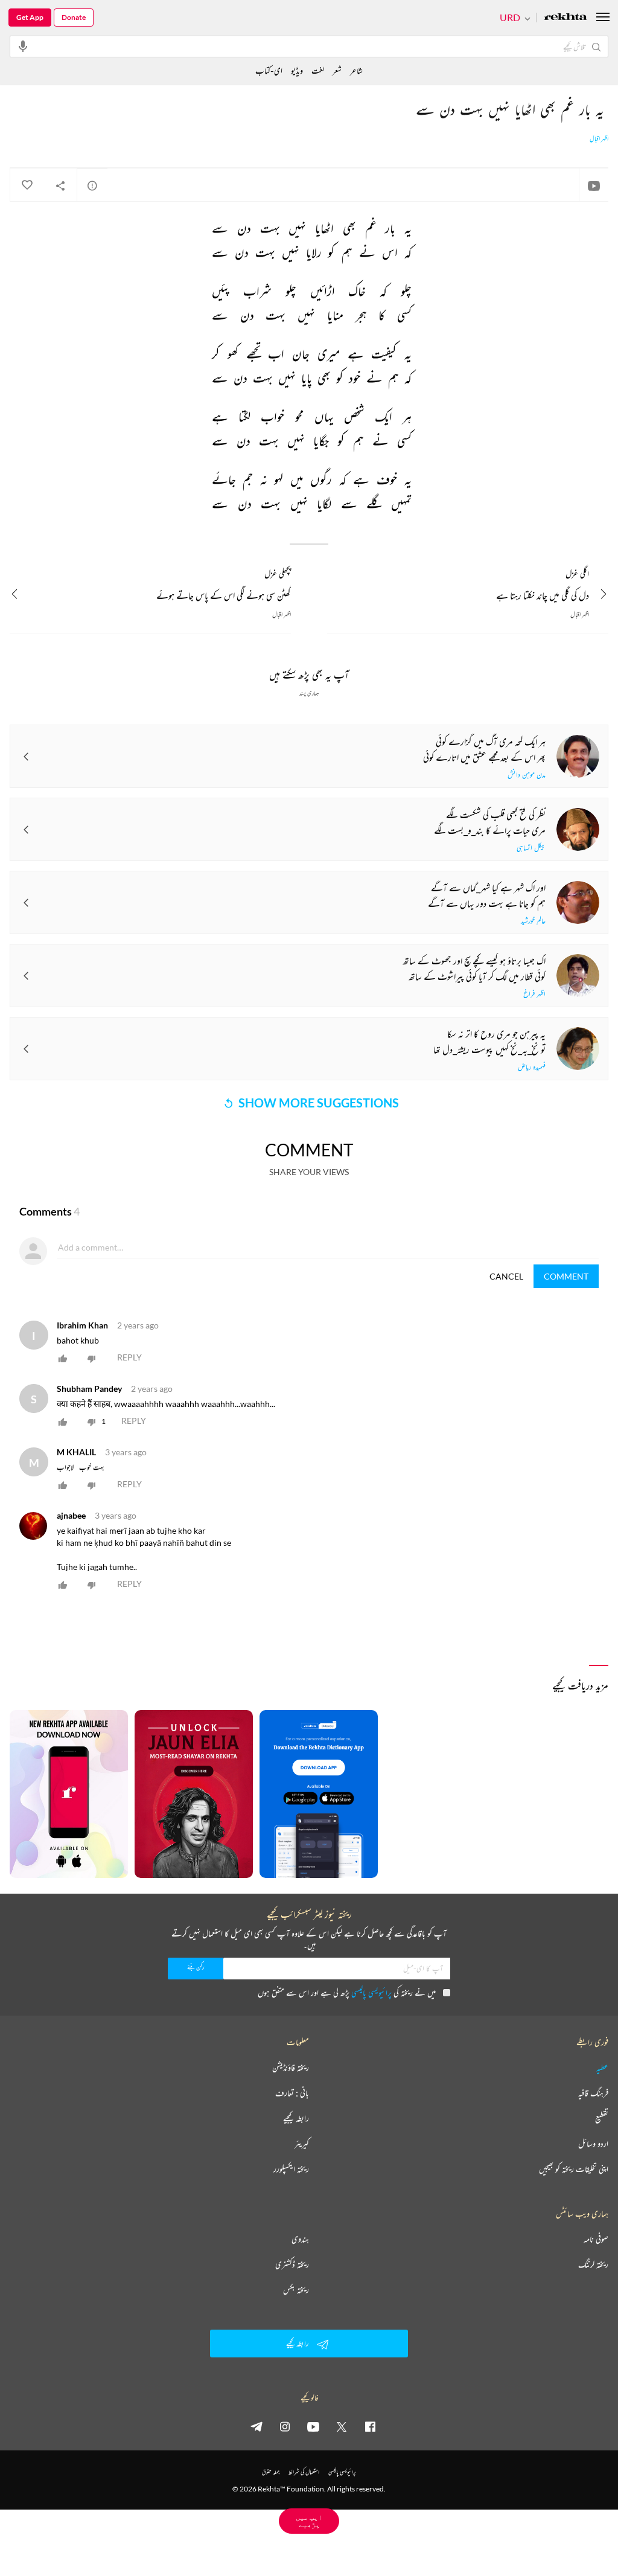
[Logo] (565, 18)
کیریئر (302, 2144)
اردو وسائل (593, 2144)
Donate (74, 17)
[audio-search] (23, 46)
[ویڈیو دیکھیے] (594, 185)
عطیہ (602, 2068)
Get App (30, 17)
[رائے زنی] (92, 185)
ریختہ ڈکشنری (292, 2264)
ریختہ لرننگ (593, 2264)
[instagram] (285, 2426)
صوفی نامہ (596, 2239)
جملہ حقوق (271, 2472)
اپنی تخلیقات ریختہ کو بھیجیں (574, 2169)
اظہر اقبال (599, 139)
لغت (318, 70)
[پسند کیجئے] (27, 185)
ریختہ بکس (296, 2290)
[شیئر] (60, 185)
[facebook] (370, 2426)
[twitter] (342, 2426)
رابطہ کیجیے (296, 2118)
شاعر (356, 70)
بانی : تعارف (292, 2093)
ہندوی (300, 2239)
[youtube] (313, 2426)
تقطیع (602, 2118)
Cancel (506, 1276)
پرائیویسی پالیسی (371, 1992)
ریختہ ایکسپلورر (291, 2169)
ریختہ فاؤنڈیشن (291, 2068)
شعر (337, 70)
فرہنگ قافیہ (593, 2093)
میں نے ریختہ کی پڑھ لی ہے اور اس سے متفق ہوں (347, 1992)
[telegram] (256, 2426)
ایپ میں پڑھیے (309, 2521)
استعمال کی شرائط (304, 2472)
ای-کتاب (269, 70)
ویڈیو (297, 70)
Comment (566, 1276)
